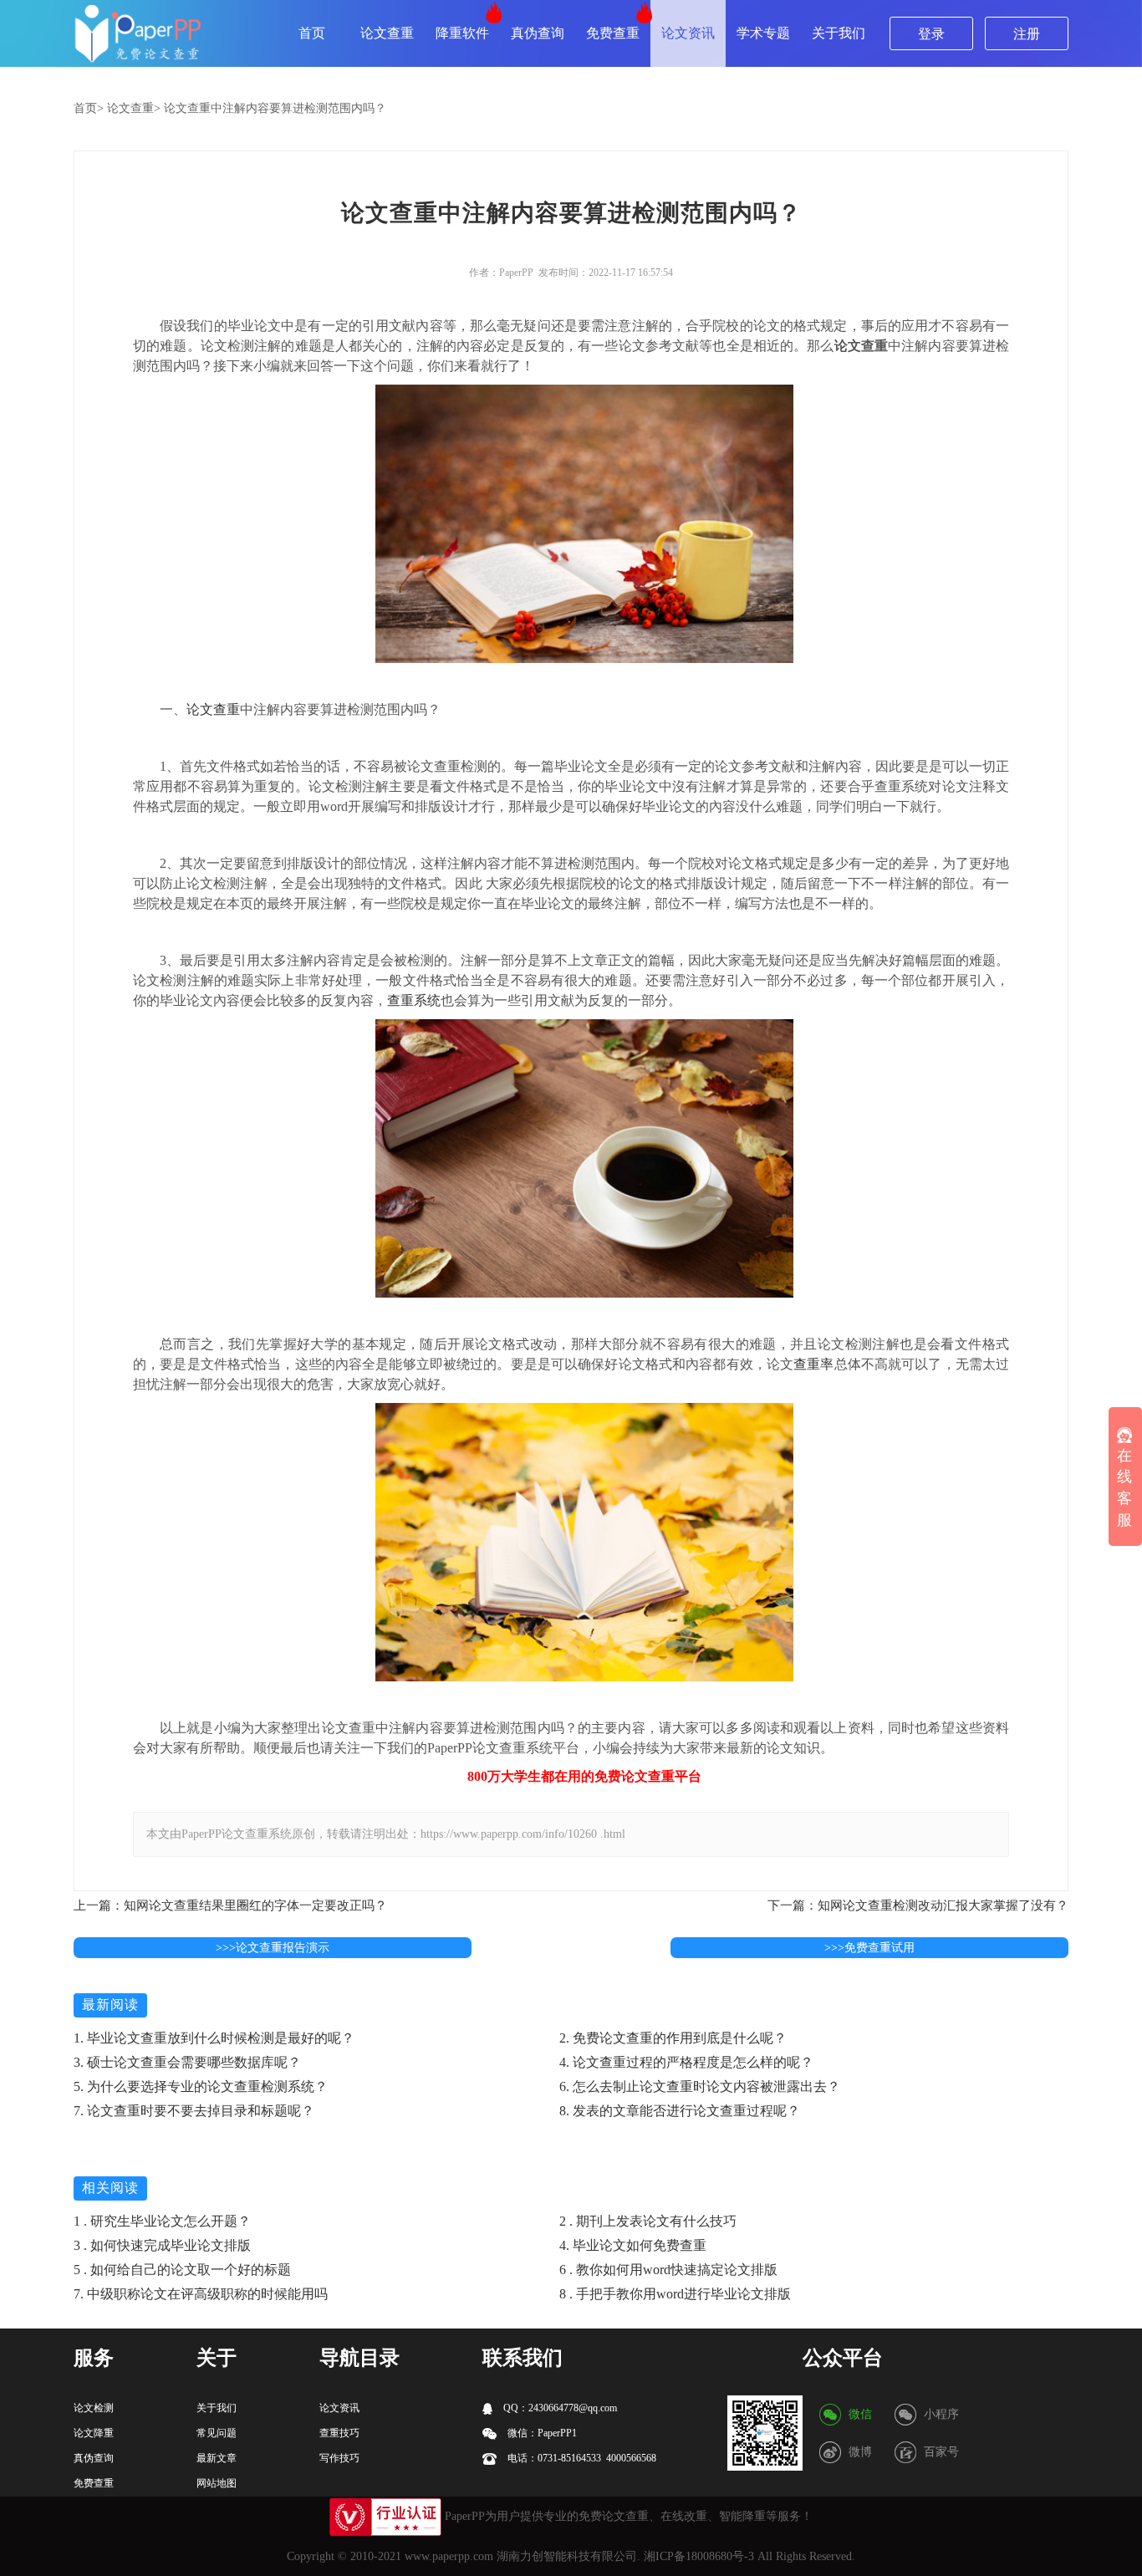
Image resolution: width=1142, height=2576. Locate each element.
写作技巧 (339, 2458)
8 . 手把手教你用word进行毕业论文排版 (675, 2294)
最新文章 (217, 2458)
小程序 (941, 2414)
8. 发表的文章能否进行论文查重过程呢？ (680, 2111)
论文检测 (94, 2408)
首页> (89, 108)
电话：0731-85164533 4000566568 (581, 2458)
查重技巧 (339, 2433)
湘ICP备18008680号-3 (699, 2556)
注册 (1027, 34)
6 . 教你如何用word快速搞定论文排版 (668, 2270)
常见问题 (217, 2433)
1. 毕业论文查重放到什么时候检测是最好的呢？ (214, 2038)
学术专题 (763, 33)
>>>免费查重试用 (869, 1948)
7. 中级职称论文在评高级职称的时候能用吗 (201, 2294)
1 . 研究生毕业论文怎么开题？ (162, 2221)
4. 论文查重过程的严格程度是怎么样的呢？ (686, 2062)
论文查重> (134, 108)
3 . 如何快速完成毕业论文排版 (162, 2245)
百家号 (941, 2452)
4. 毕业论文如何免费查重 (633, 2245)
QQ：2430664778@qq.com (559, 2408)
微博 (860, 2452)
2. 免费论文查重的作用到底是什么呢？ (673, 2038)
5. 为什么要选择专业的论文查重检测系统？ (201, 2086)
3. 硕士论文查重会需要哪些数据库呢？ (187, 2062)
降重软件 (462, 33)
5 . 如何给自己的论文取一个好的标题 (182, 2270)
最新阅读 (110, 2005)
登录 (931, 34)
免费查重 (613, 33)
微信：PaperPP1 (541, 2433)
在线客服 (1124, 1487)
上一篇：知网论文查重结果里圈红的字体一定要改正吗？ (230, 1905)
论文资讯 (688, 33)
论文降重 (94, 2433)
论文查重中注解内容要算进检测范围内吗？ (275, 108)
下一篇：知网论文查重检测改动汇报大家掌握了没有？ (918, 1905)
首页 (312, 33)
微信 (860, 2414)
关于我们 (839, 33)
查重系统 (414, 1000)
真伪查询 (538, 33)
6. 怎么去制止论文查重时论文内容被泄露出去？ (700, 2086)
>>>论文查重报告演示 (273, 1948)
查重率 (813, 1364)
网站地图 (217, 2483)
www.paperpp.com (449, 2556)
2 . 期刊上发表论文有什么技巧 (648, 2221)
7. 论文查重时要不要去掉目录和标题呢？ (194, 2111)
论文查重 (387, 33)
